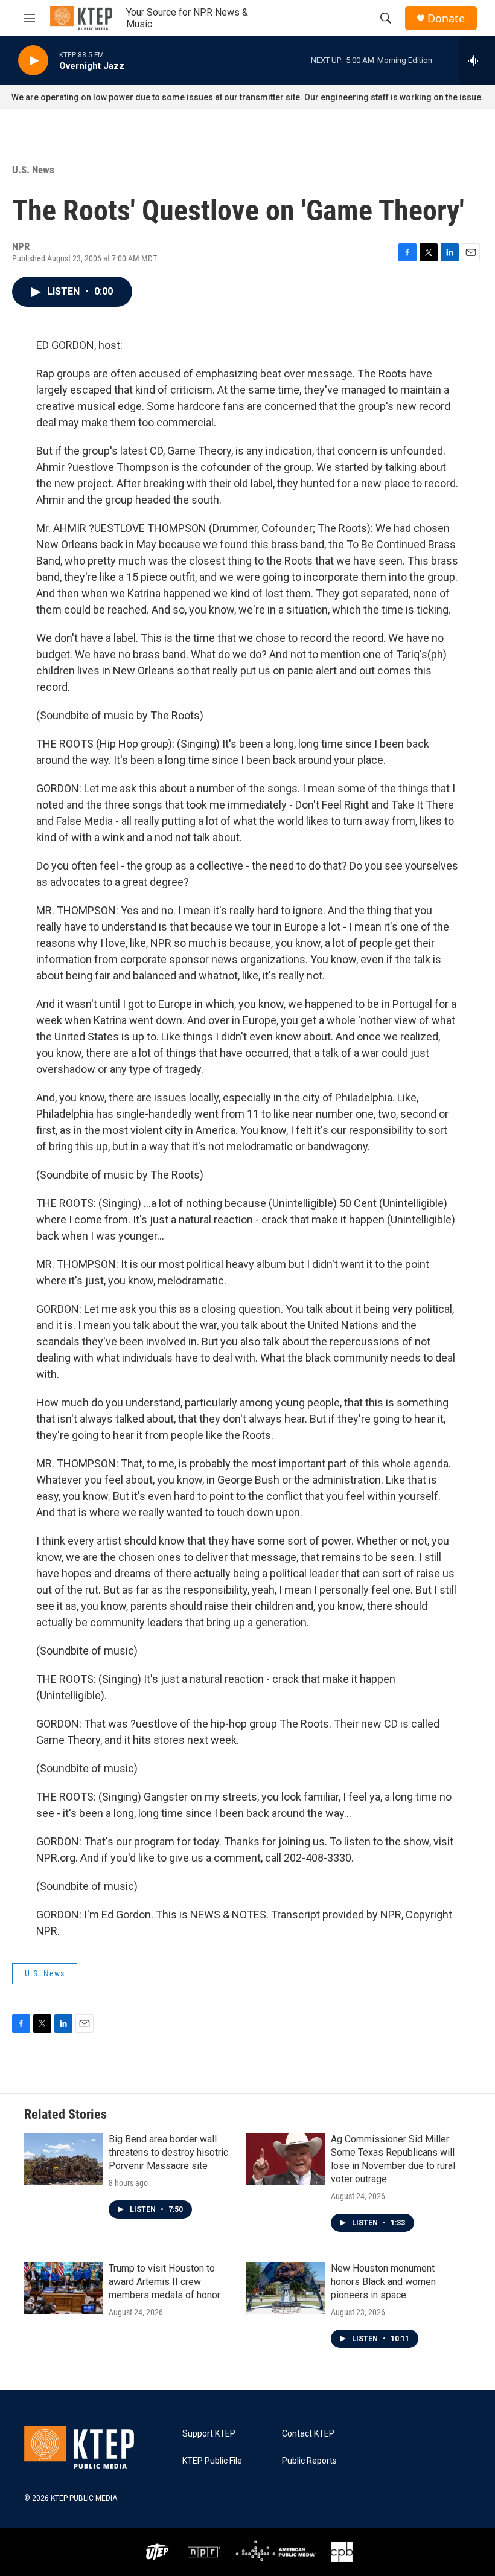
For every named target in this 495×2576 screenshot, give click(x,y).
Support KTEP (209, 2434)
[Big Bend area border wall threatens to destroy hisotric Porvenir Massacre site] (63, 2159)
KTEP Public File (212, 2461)
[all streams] (477, 60)
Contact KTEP (308, 2434)
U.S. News (33, 170)
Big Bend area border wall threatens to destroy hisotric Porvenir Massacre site (168, 2152)
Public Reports (309, 2461)
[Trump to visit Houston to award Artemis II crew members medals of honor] (63, 2288)
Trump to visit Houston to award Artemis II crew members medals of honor (164, 2282)
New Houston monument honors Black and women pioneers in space (383, 2282)
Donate (446, 18)
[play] (33, 61)
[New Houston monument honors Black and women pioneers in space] (286, 2288)
